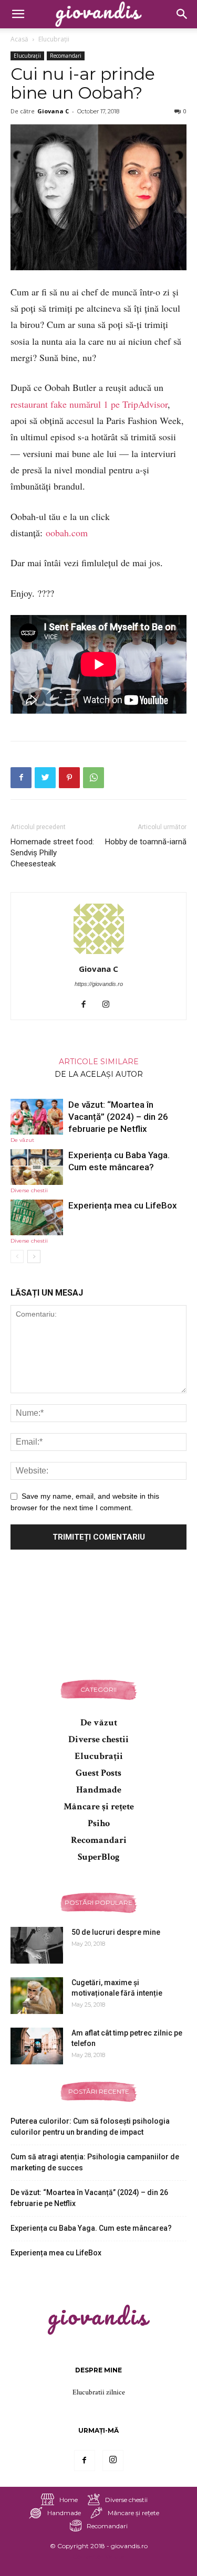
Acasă (19, 39)
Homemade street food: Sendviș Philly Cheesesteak (52, 853)
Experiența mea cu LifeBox (123, 1205)
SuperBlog (99, 1857)
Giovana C (53, 111)
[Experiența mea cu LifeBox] (37, 1218)
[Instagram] (110, 1005)
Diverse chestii (29, 1190)
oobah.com (67, 533)
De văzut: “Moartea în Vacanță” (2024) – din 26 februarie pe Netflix (118, 1117)
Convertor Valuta (98, 2556)
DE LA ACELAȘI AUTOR (99, 1074)
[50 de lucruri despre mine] (37, 1945)
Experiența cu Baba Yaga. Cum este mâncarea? (91, 2228)
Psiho (99, 1823)
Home (69, 2500)
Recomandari (66, 56)
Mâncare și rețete (99, 1806)
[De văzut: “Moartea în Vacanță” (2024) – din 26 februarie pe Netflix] (37, 1117)
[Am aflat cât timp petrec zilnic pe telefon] (37, 2046)
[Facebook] (87, 1005)
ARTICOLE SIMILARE (99, 1061)
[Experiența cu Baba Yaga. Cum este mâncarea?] (37, 1167)
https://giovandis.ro (99, 984)
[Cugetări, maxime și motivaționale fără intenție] (37, 1996)
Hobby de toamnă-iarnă (146, 842)
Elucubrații (54, 39)
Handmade (99, 1790)
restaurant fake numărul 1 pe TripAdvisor (89, 404)
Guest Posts (98, 1773)
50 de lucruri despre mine (116, 1932)
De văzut (22, 1140)
